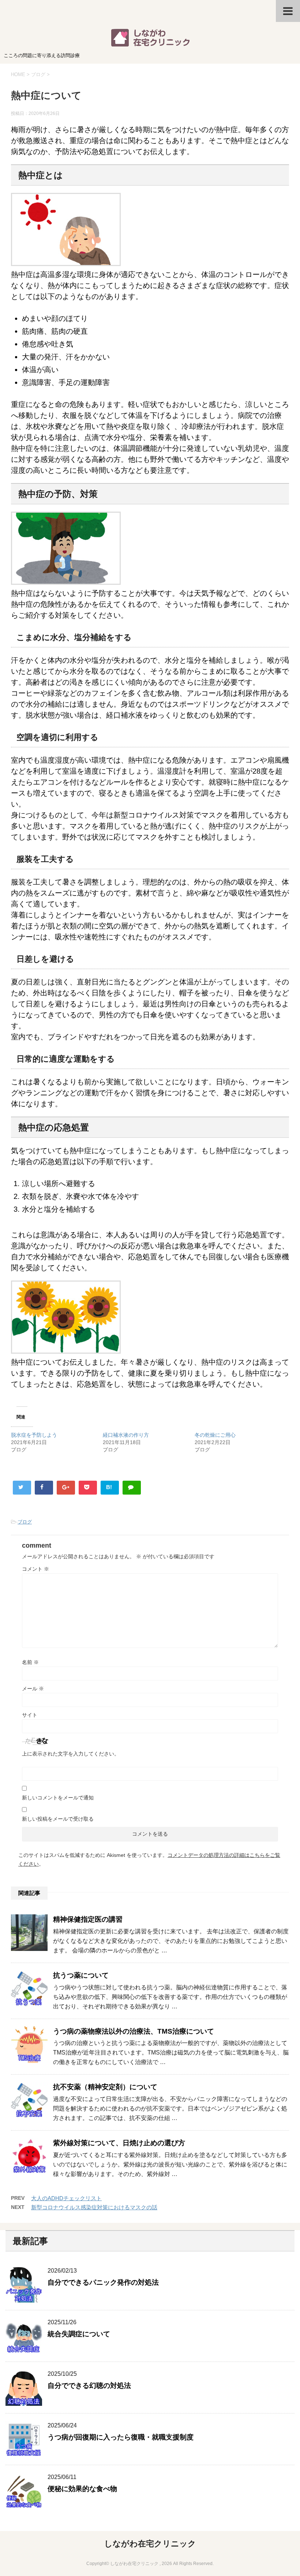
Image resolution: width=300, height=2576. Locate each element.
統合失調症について (79, 2334)
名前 (30, 1662)
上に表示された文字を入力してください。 (71, 1754)
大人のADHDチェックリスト (66, 2198)
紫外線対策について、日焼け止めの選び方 (119, 2143)
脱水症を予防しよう (34, 1435)
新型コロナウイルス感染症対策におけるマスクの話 (94, 2207)
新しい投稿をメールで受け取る (58, 1819)
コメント (35, 1569)
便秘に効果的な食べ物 (82, 2489)
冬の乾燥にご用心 (215, 1435)
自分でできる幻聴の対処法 (89, 2386)
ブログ (25, 1522)
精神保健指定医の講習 (88, 1919)
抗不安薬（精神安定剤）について (105, 2087)
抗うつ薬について (81, 1975)
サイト (30, 1715)
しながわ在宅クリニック (150, 2544)
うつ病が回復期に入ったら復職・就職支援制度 (121, 2437)
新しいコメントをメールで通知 (58, 1798)
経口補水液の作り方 (126, 1435)
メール (33, 1689)
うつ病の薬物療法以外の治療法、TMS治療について (134, 2031)
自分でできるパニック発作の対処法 (103, 2282)
